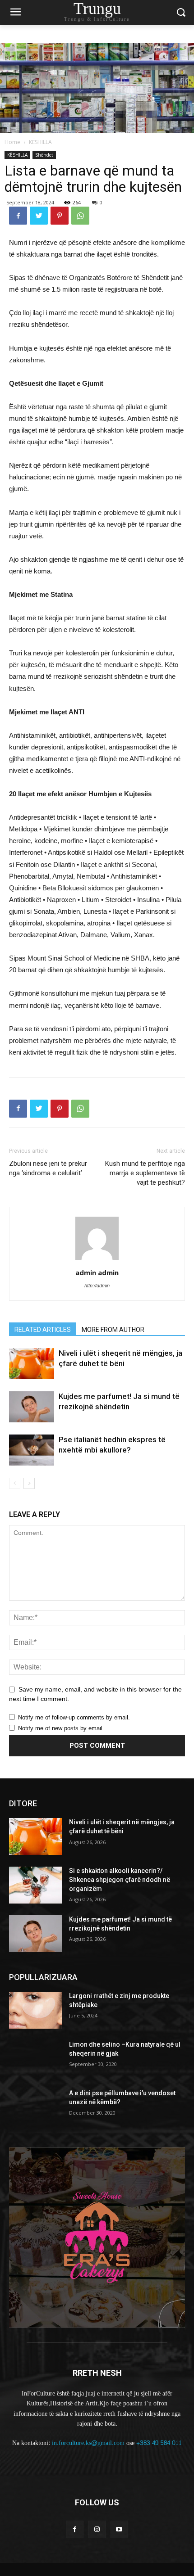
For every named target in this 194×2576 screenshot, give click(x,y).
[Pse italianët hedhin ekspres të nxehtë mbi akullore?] (32, 1450)
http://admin (97, 1286)
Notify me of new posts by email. (61, 1728)
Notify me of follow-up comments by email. (74, 1717)
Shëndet (44, 155)
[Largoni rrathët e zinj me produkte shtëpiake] (35, 2010)
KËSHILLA (40, 142)
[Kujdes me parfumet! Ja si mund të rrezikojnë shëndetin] (32, 1407)
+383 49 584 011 (159, 2443)
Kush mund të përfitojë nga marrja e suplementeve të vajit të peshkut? (145, 1173)
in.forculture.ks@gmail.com (88, 2443)
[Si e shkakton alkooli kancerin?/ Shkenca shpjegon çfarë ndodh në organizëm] (35, 1885)
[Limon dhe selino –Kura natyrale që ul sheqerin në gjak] (35, 2059)
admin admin (97, 1272)
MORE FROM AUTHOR (113, 1330)
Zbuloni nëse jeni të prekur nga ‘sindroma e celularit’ (48, 1168)
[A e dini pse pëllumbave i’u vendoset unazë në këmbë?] (35, 2107)
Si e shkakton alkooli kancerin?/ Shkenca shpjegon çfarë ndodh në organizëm (120, 1879)
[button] (181, 13)
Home (12, 142)
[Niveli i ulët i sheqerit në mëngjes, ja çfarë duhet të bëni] (32, 1364)
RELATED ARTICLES (43, 1330)
